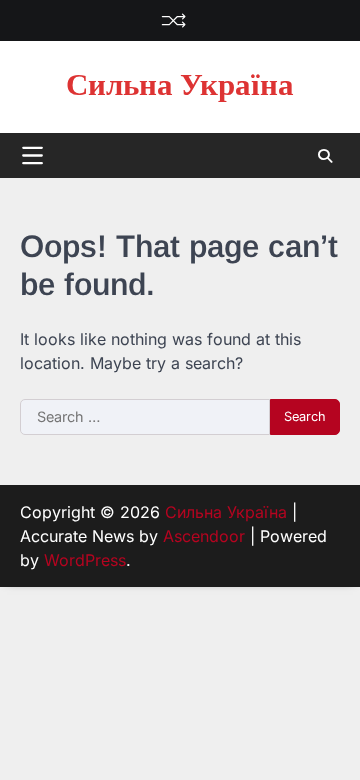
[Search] (325, 156)
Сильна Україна (180, 86)
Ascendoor (204, 536)
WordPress (85, 560)
